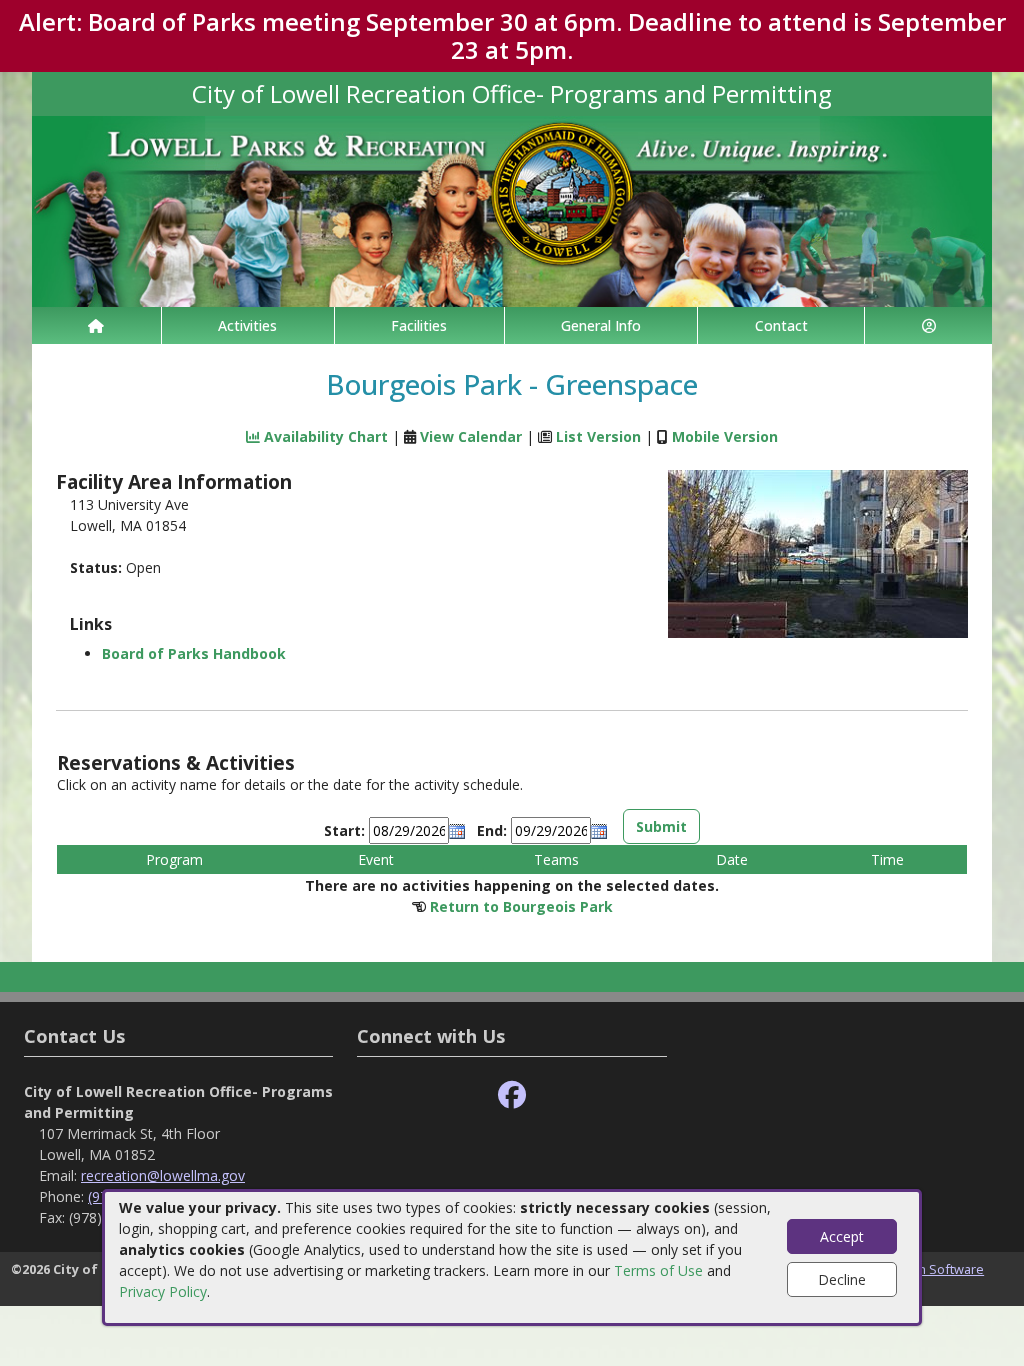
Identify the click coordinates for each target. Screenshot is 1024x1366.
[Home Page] (96, 325)
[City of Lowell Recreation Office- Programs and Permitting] (512, 209)
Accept (842, 1236)
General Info (601, 325)
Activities (247, 325)
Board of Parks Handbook (194, 653)
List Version (598, 436)
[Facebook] (512, 1095)
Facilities (419, 325)
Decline (842, 1279)
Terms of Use (658, 1270)
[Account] (928, 325)
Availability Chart (324, 436)
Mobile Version (725, 436)
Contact (781, 325)
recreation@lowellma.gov (163, 1175)
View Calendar (471, 436)
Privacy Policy (163, 1291)
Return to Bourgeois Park (521, 906)
